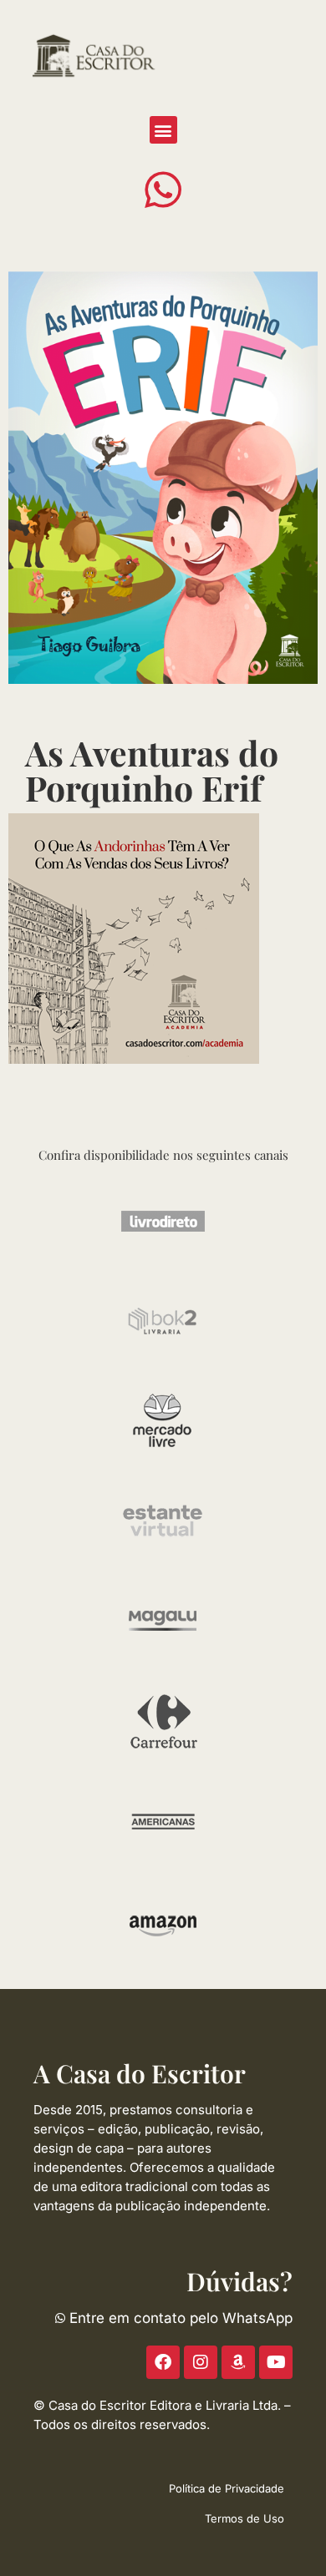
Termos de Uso (244, 2518)
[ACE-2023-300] (134, 937)
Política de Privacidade (227, 2488)
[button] (163, 130)
